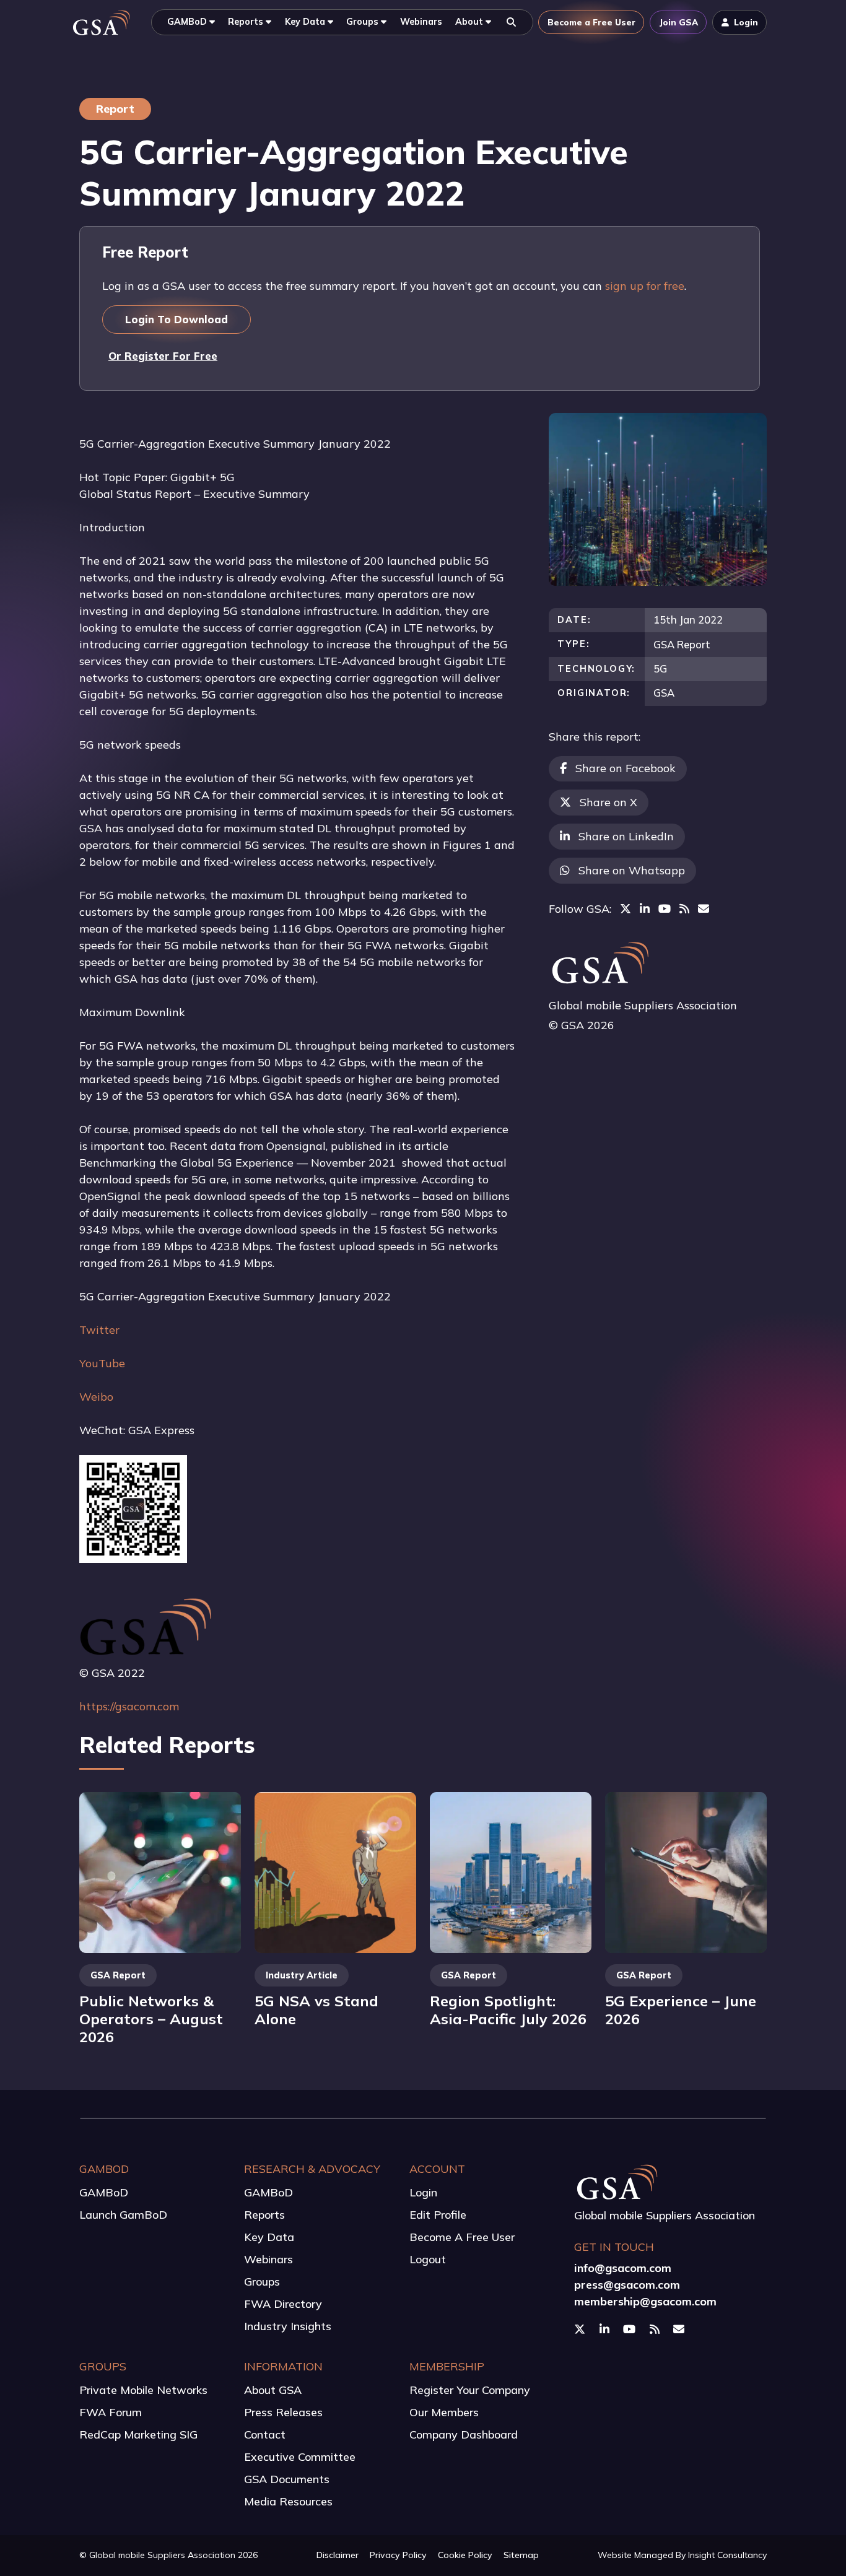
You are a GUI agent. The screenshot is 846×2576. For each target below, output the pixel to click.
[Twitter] (626, 909)
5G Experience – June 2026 (681, 2010)
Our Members (444, 2412)
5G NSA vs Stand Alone (316, 2010)
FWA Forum (111, 2412)
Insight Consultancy (727, 2555)
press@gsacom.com (627, 2285)
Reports (264, 2215)
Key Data (269, 2237)
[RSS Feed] (684, 909)
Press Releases (283, 2412)
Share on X (608, 802)
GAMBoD (104, 2192)
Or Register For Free (163, 356)
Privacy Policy (398, 2555)
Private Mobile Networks (143, 2390)
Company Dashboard (464, 2435)
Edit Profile (438, 2215)
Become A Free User (462, 2237)
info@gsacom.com (623, 2268)
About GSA (273, 2390)
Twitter (99, 1330)
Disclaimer (338, 2555)
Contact (265, 2435)
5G (660, 668)
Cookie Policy (465, 2555)
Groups (262, 2282)
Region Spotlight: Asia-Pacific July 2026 (508, 2010)
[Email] (704, 909)
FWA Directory (283, 2304)
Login (423, 2192)
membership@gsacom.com (645, 2301)
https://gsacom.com (129, 1706)
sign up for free (645, 286)
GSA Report (682, 644)
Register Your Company (470, 2390)
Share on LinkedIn (626, 836)
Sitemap (521, 2555)
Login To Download (177, 319)
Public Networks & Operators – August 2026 (151, 2018)
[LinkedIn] (645, 909)
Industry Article (302, 1975)
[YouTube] (665, 909)
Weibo (96, 1397)
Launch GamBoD (123, 2215)
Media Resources (288, 2501)
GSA (664, 693)
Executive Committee (300, 2457)
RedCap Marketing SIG (138, 2435)
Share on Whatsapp (632, 870)
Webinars (268, 2259)
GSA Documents (287, 2479)
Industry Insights (288, 2326)
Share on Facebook (626, 768)
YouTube (102, 1363)
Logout (428, 2259)
